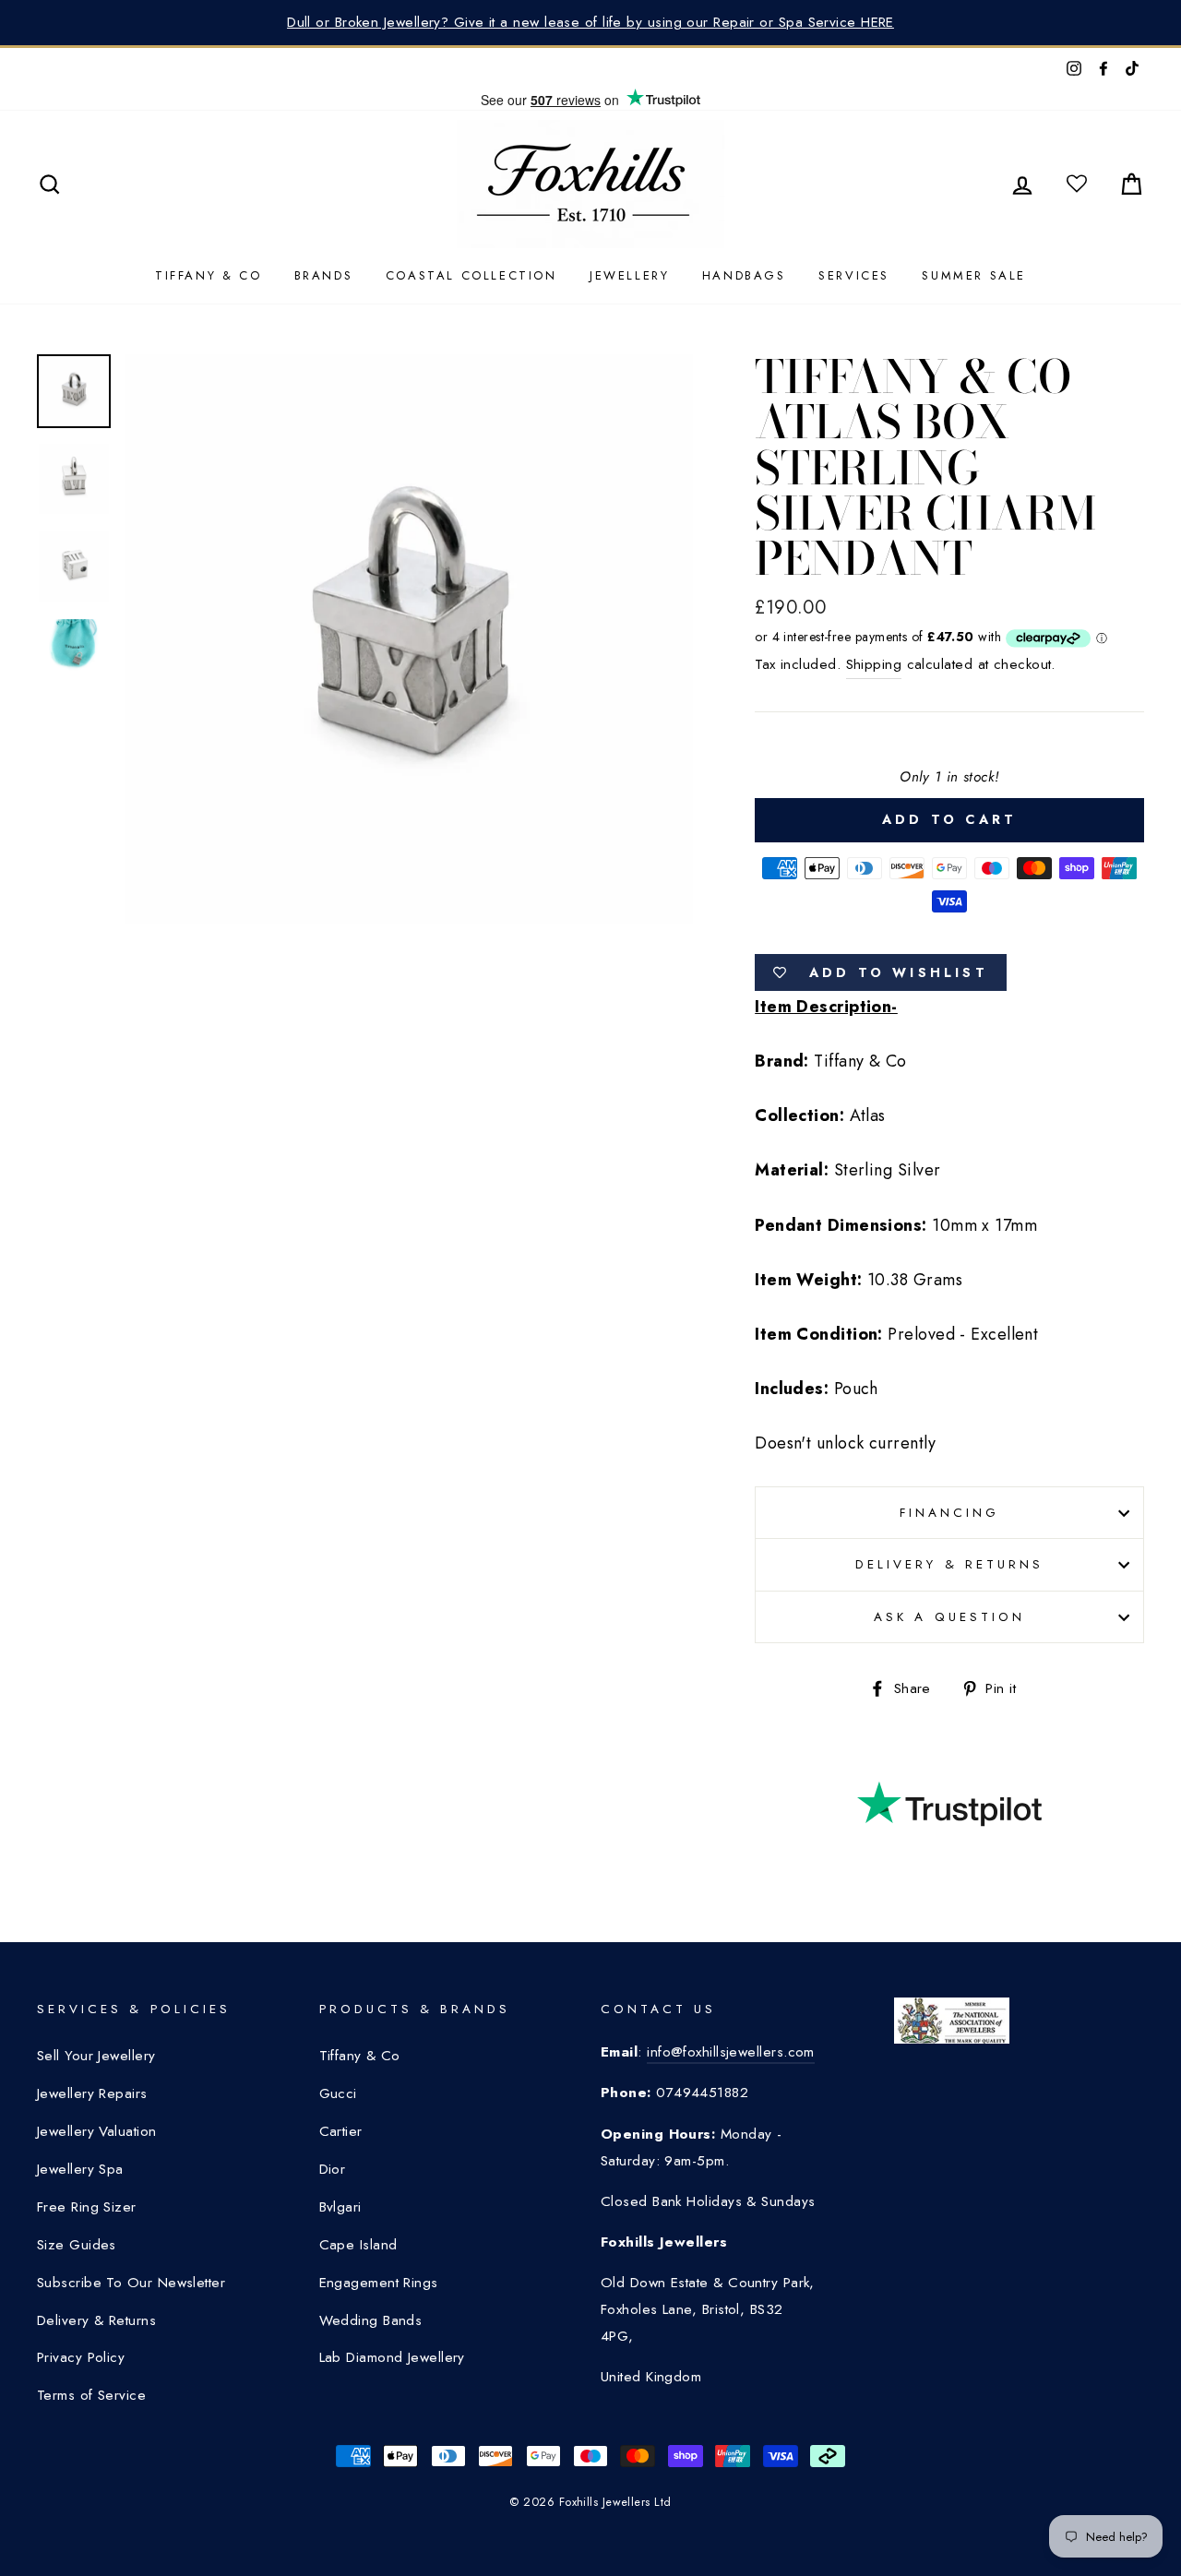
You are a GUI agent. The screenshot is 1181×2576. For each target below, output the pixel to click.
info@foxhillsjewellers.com (731, 2052)
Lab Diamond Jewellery (392, 2357)
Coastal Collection (471, 275)
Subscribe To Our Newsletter (131, 2283)
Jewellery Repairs (92, 2093)
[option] (409, 639)
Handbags (744, 275)
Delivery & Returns (949, 1564)
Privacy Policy (81, 2357)
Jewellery (629, 275)
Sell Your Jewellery (96, 2056)
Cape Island (358, 2245)
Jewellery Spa (80, 2169)
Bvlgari (340, 2207)
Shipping (874, 664)
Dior (333, 2169)
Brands (324, 275)
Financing (949, 1513)
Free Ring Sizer (87, 2207)
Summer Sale (974, 275)
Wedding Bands (371, 2320)
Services (854, 275)
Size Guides (77, 2245)
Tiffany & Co (208, 275)
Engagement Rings (379, 2283)
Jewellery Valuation (97, 2131)
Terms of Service (91, 2395)
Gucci (338, 2093)
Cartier (341, 2131)
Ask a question (949, 1617)
